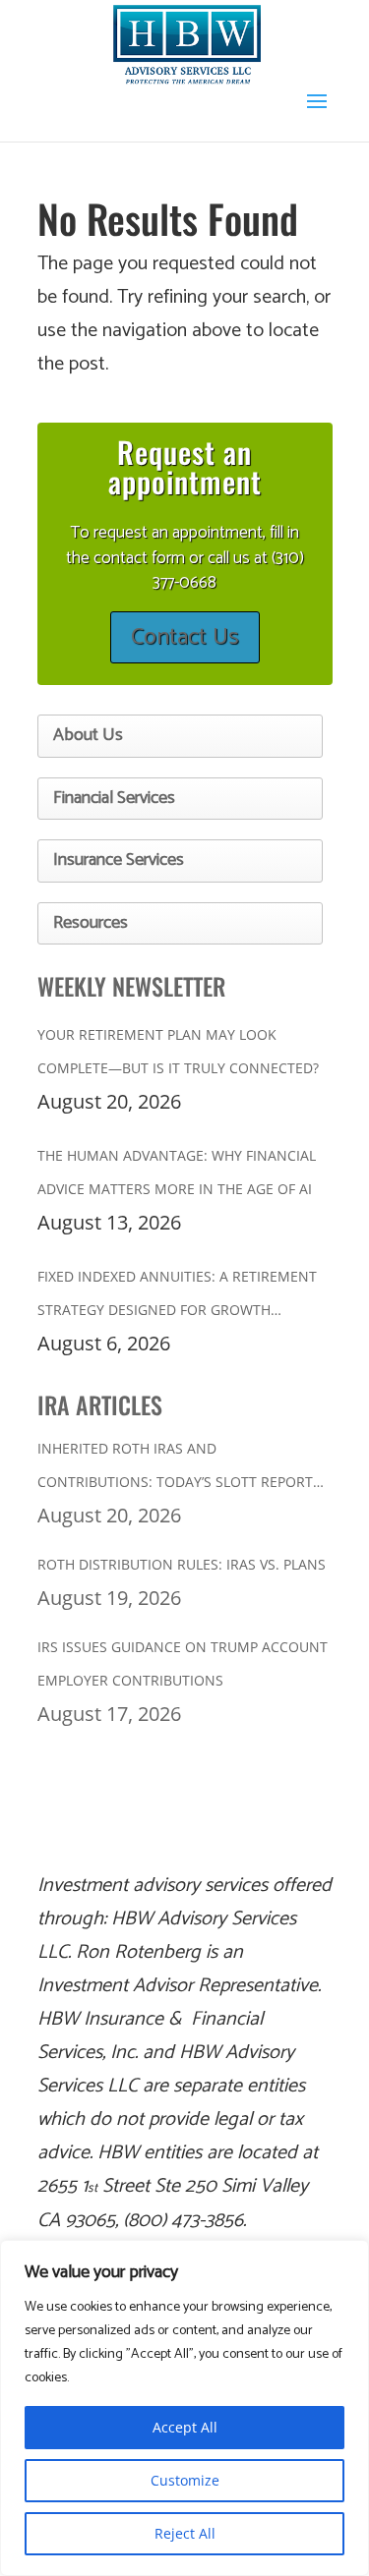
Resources (91, 923)
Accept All (185, 2427)
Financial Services (114, 798)
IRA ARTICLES (100, 1404)
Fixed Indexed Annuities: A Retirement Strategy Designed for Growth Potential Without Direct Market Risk (179, 1297)
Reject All (185, 2533)
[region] (184, 2408)
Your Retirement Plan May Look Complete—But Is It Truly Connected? (178, 1051)
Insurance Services (119, 860)
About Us (88, 735)
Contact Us (185, 637)
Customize (185, 2480)
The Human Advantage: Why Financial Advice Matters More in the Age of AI (177, 1172)
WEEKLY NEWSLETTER (131, 986)
